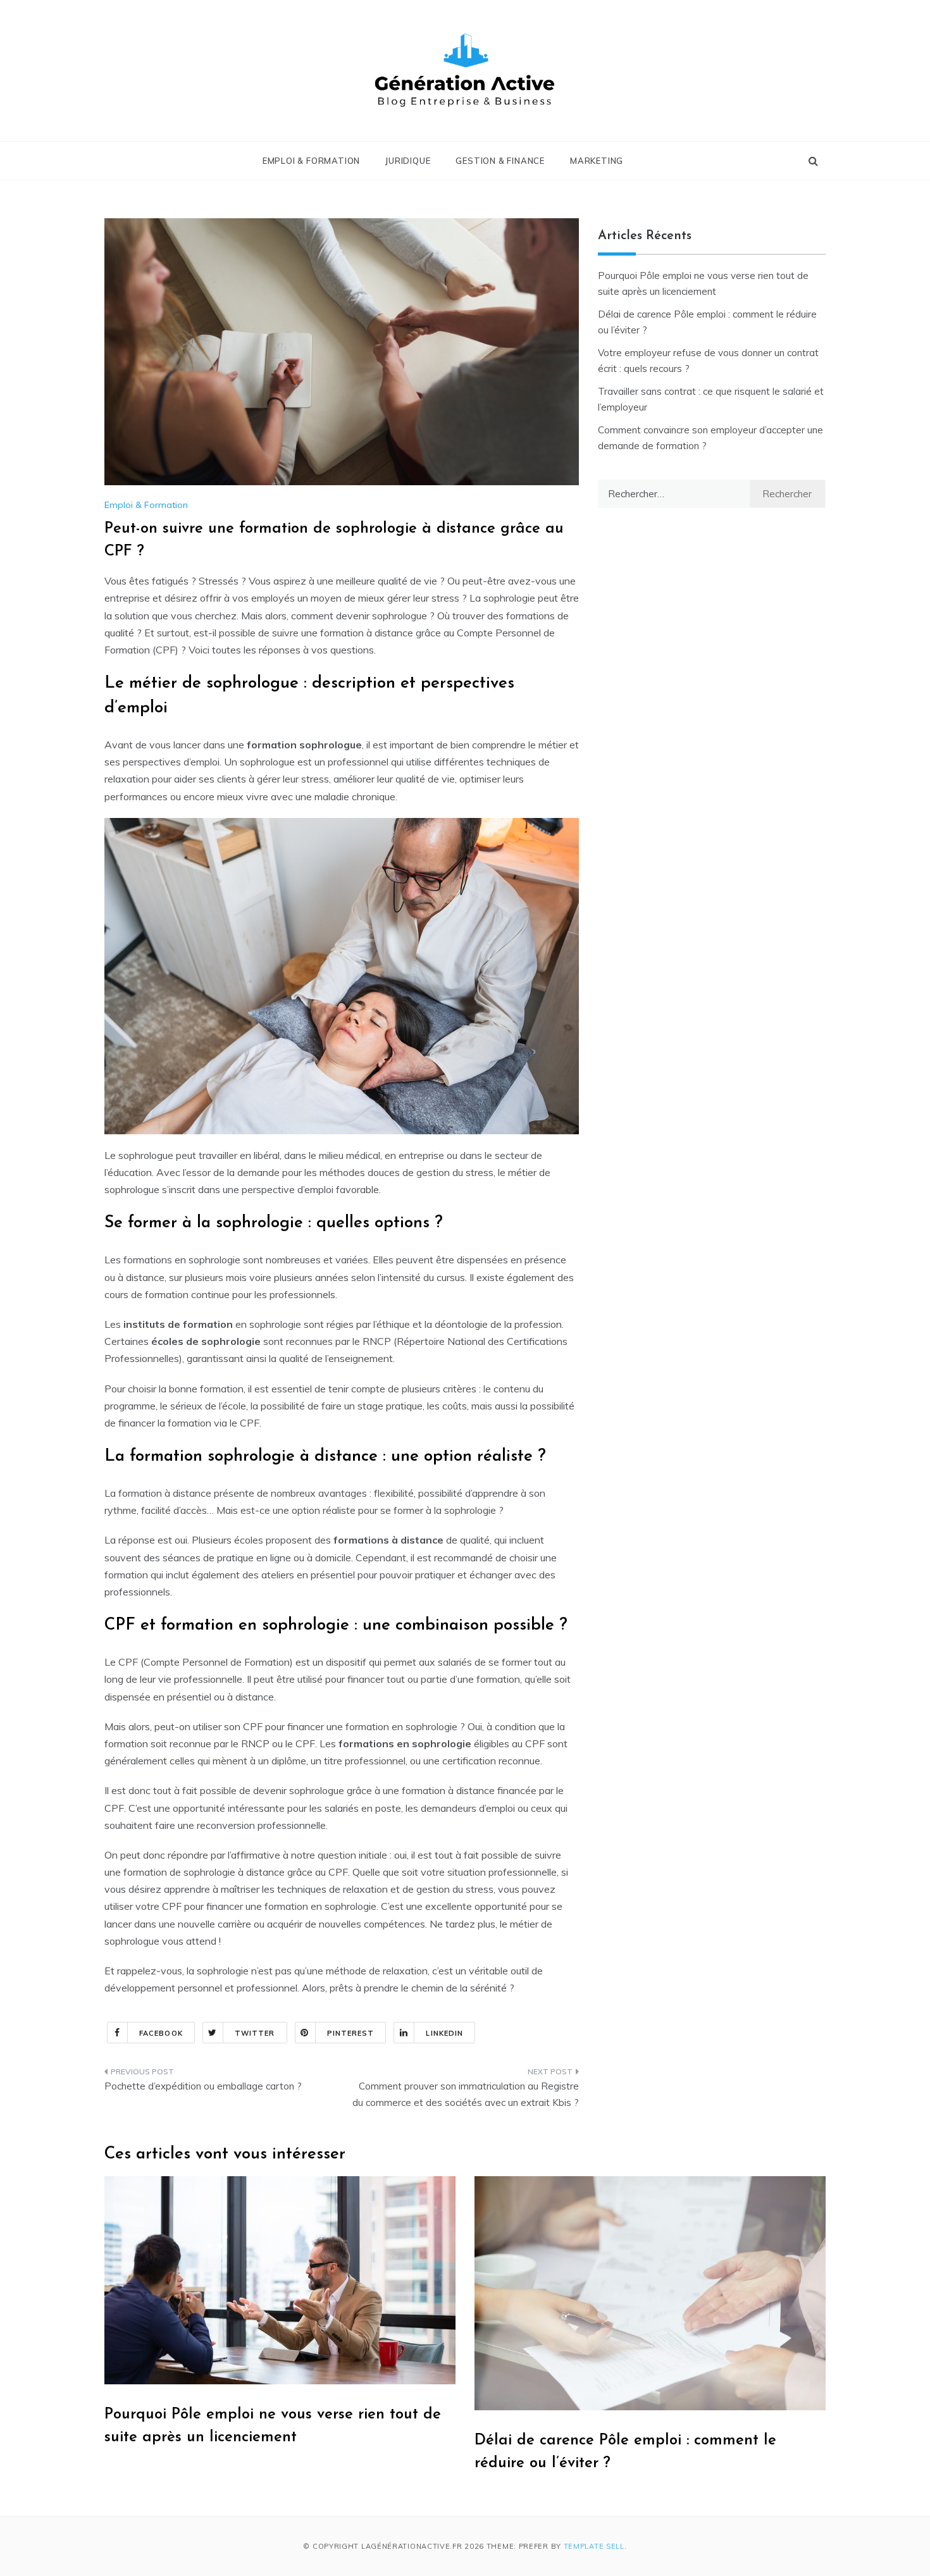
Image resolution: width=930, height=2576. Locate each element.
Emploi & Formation (311, 161)
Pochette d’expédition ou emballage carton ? (203, 2086)
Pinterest (351, 2033)
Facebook (161, 2033)
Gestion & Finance (500, 161)
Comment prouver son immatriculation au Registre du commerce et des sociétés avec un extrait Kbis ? (466, 2094)
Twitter (255, 2033)
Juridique (408, 161)
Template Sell (594, 2546)
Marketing (597, 161)
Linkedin (444, 2033)
